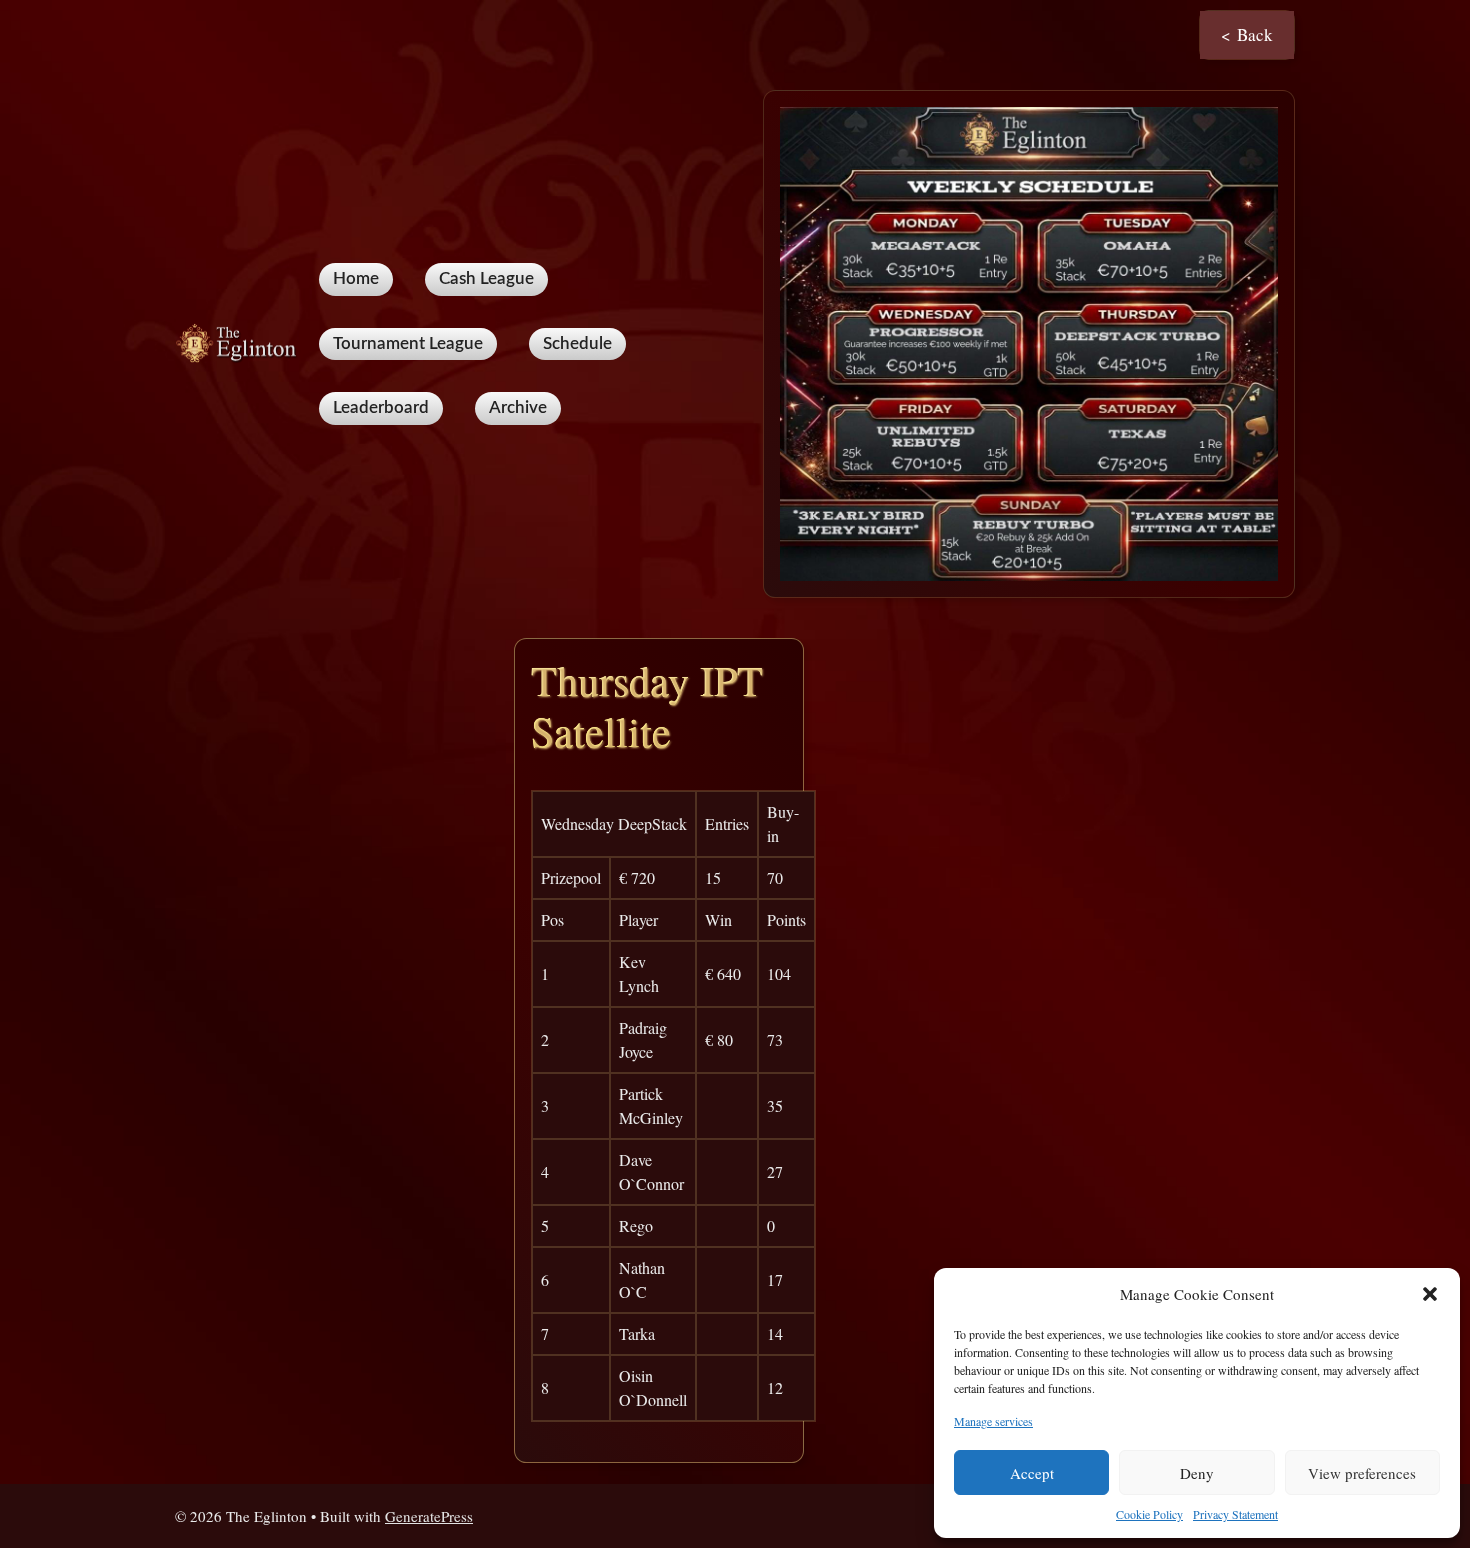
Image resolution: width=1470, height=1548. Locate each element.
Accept (1032, 1473)
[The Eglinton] (239, 341)
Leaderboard (381, 407)
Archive (518, 407)
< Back (1247, 34)
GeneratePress (429, 1516)
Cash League (486, 278)
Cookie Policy (1149, 1514)
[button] (1430, 1294)
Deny (1197, 1473)
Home (356, 278)
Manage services (993, 1421)
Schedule (577, 343)
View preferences (1362, 1473)
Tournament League (408, 343)
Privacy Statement (1235, 1514)
